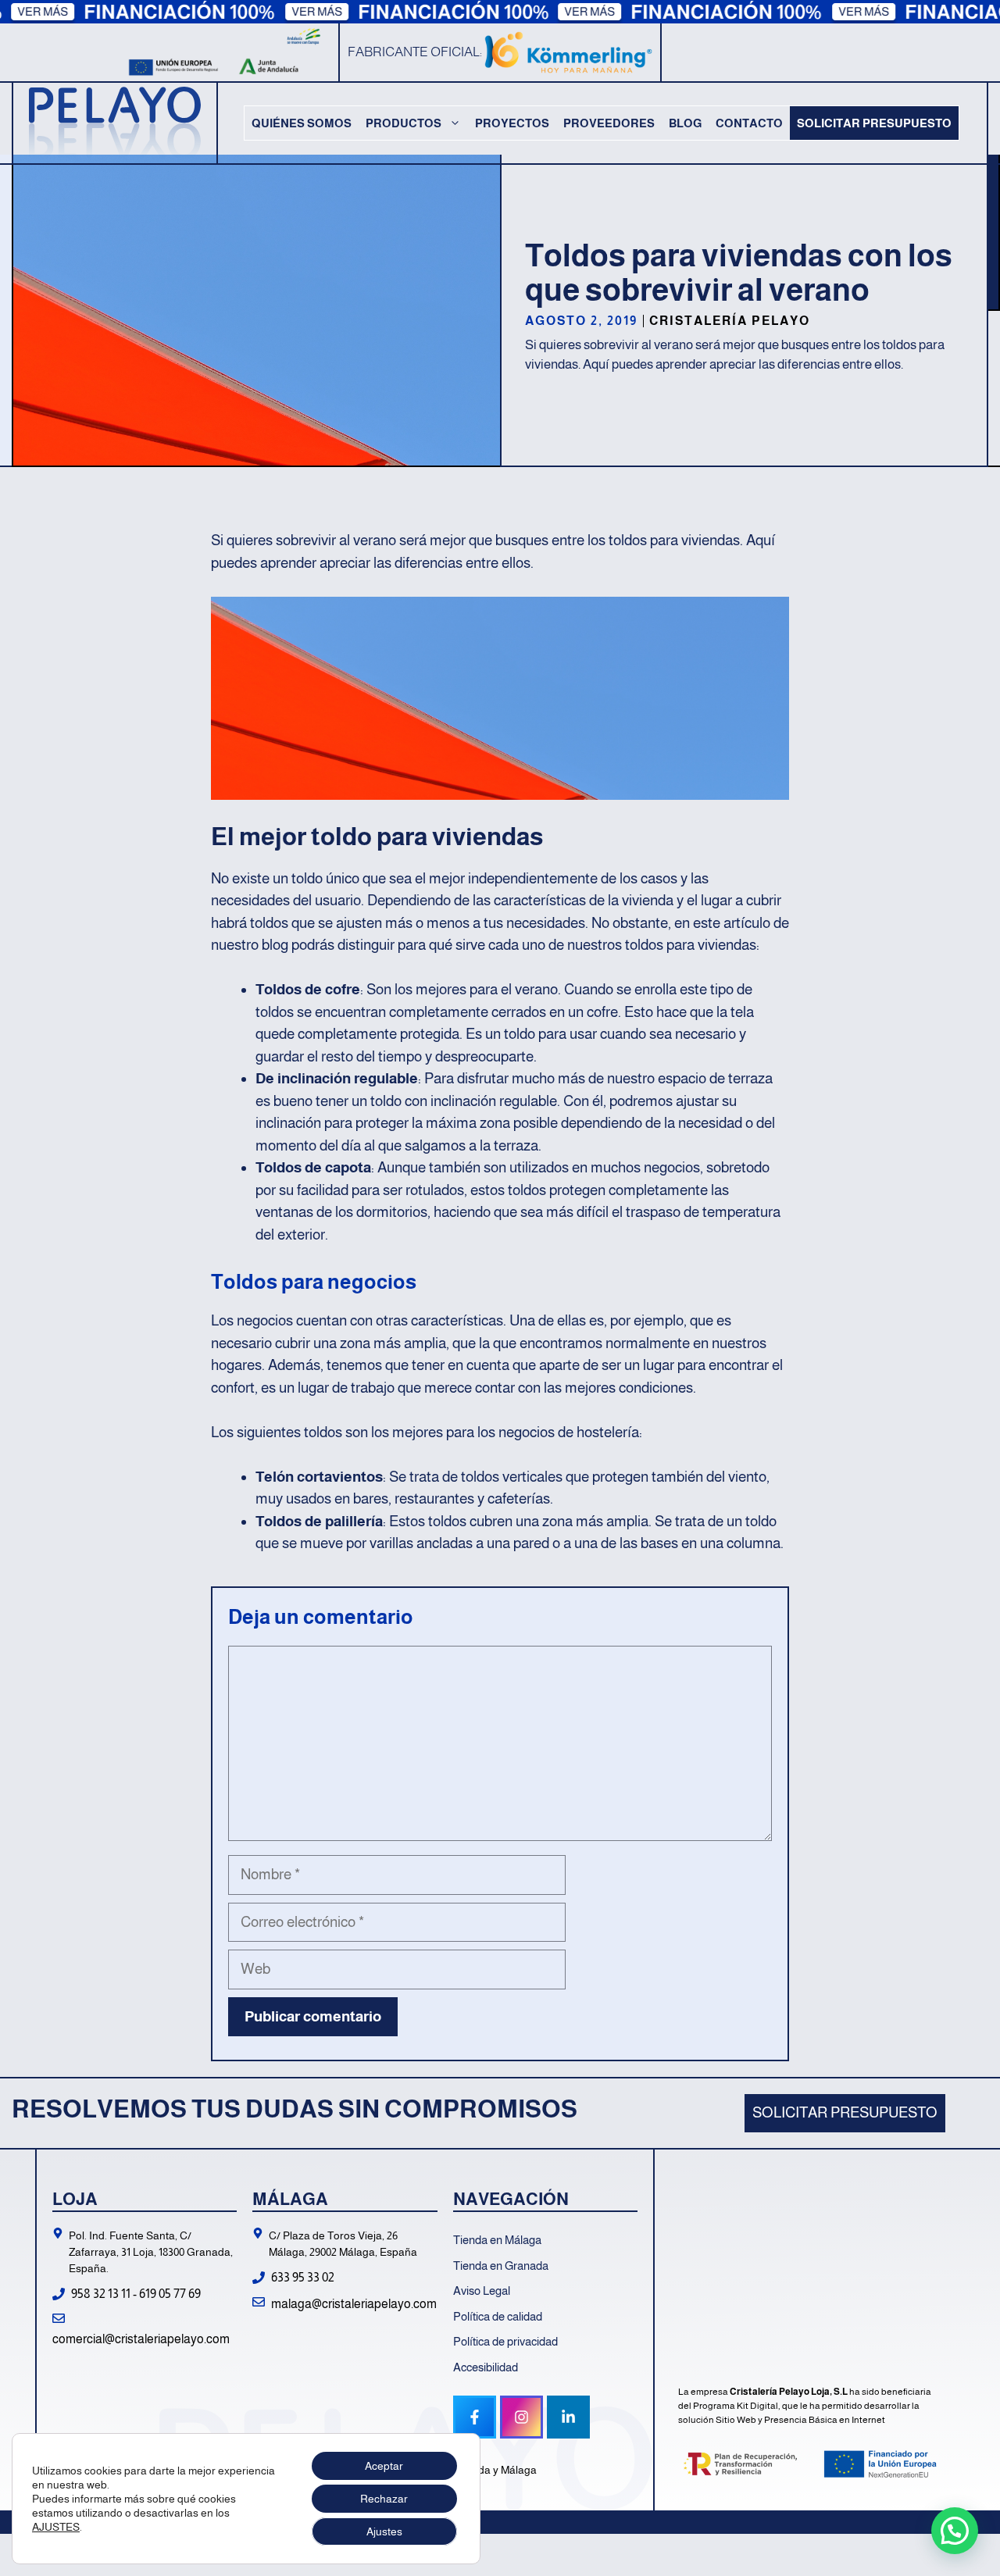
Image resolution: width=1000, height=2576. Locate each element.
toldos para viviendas (673, 540)
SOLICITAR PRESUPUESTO (845, 2112)
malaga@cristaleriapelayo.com (354, 2304)
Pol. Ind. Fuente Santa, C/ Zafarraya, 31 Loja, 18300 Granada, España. (151, 2252)
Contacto (749, 123)
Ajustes (384, 2531)
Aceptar (384, 2466)
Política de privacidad (505, 2341)
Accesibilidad (486, 2367)
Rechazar (384, 2499)
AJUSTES (56, 2527)
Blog (685, 123)
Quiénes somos (302, 123)
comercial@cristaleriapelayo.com (141, 2339)
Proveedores (609, 123)
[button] (955, 2531)
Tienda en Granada (501, 2266)
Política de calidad (498, 2316)
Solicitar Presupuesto (874, 123)
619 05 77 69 (170, 2294)
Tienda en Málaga (497, 2240)
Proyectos (512, 123)
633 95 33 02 (303, 2277)
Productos (404, 123)
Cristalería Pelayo (730, 321)
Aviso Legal (482, 2291)
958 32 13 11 (101, 2294)
